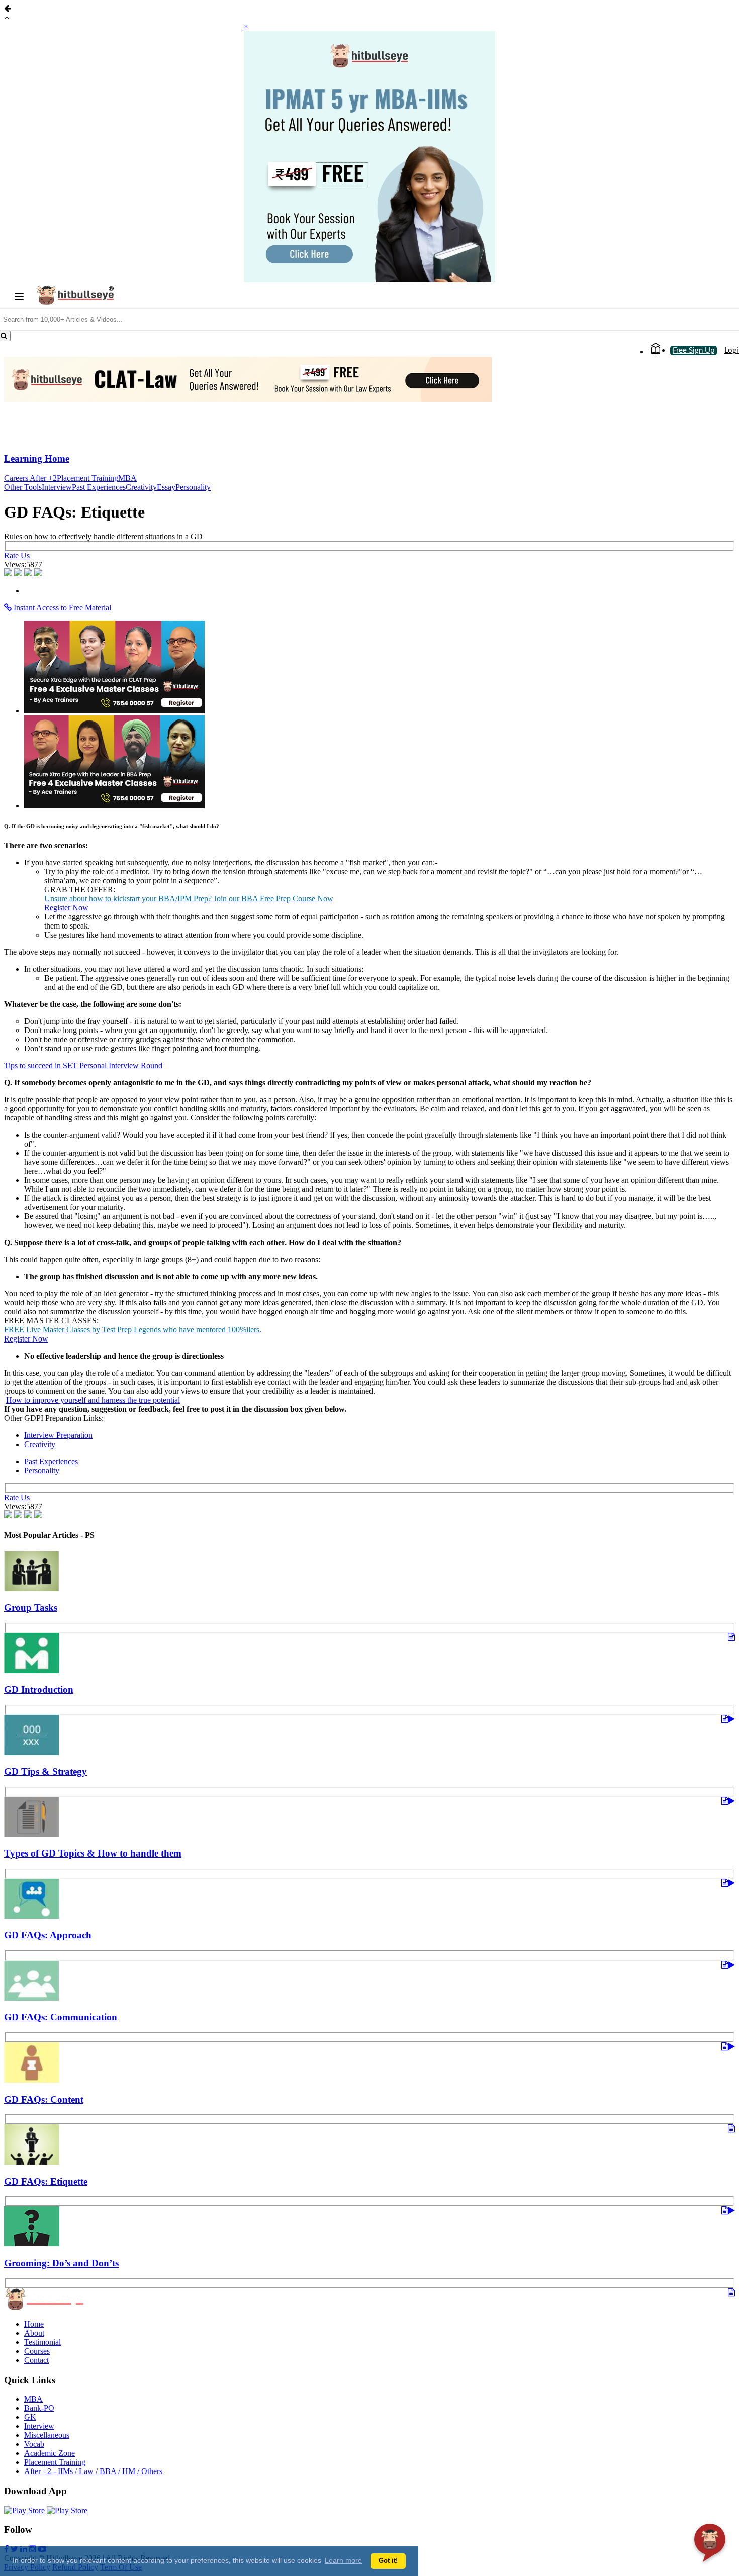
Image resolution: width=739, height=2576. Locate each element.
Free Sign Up (694, 350)
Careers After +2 (30, 478)
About (34, 2333)
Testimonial (42, 2342)
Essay (166, 487)
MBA (127, 478)
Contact (36, 2360)
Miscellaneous (47, 2435)
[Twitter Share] (19, 574)
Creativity (141, 487)
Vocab (34, 2444)
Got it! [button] (388, 2561)
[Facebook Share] (9, 574)
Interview (57, 487)
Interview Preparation (58, 1435)
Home (34, 2324)
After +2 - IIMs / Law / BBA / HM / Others (93, 2471)
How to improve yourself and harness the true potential (93, 1400)
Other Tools (23, 487)
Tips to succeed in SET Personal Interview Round (83, 1065)
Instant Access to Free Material (61, 608)
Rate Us (17, 555)
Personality (193, 487)
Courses (37, 2351)
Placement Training (87, 478)
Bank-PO (39, 2408)
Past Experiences (99, 487)
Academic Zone (50, 2453)
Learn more (343, 2560)
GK (30, 2417)
